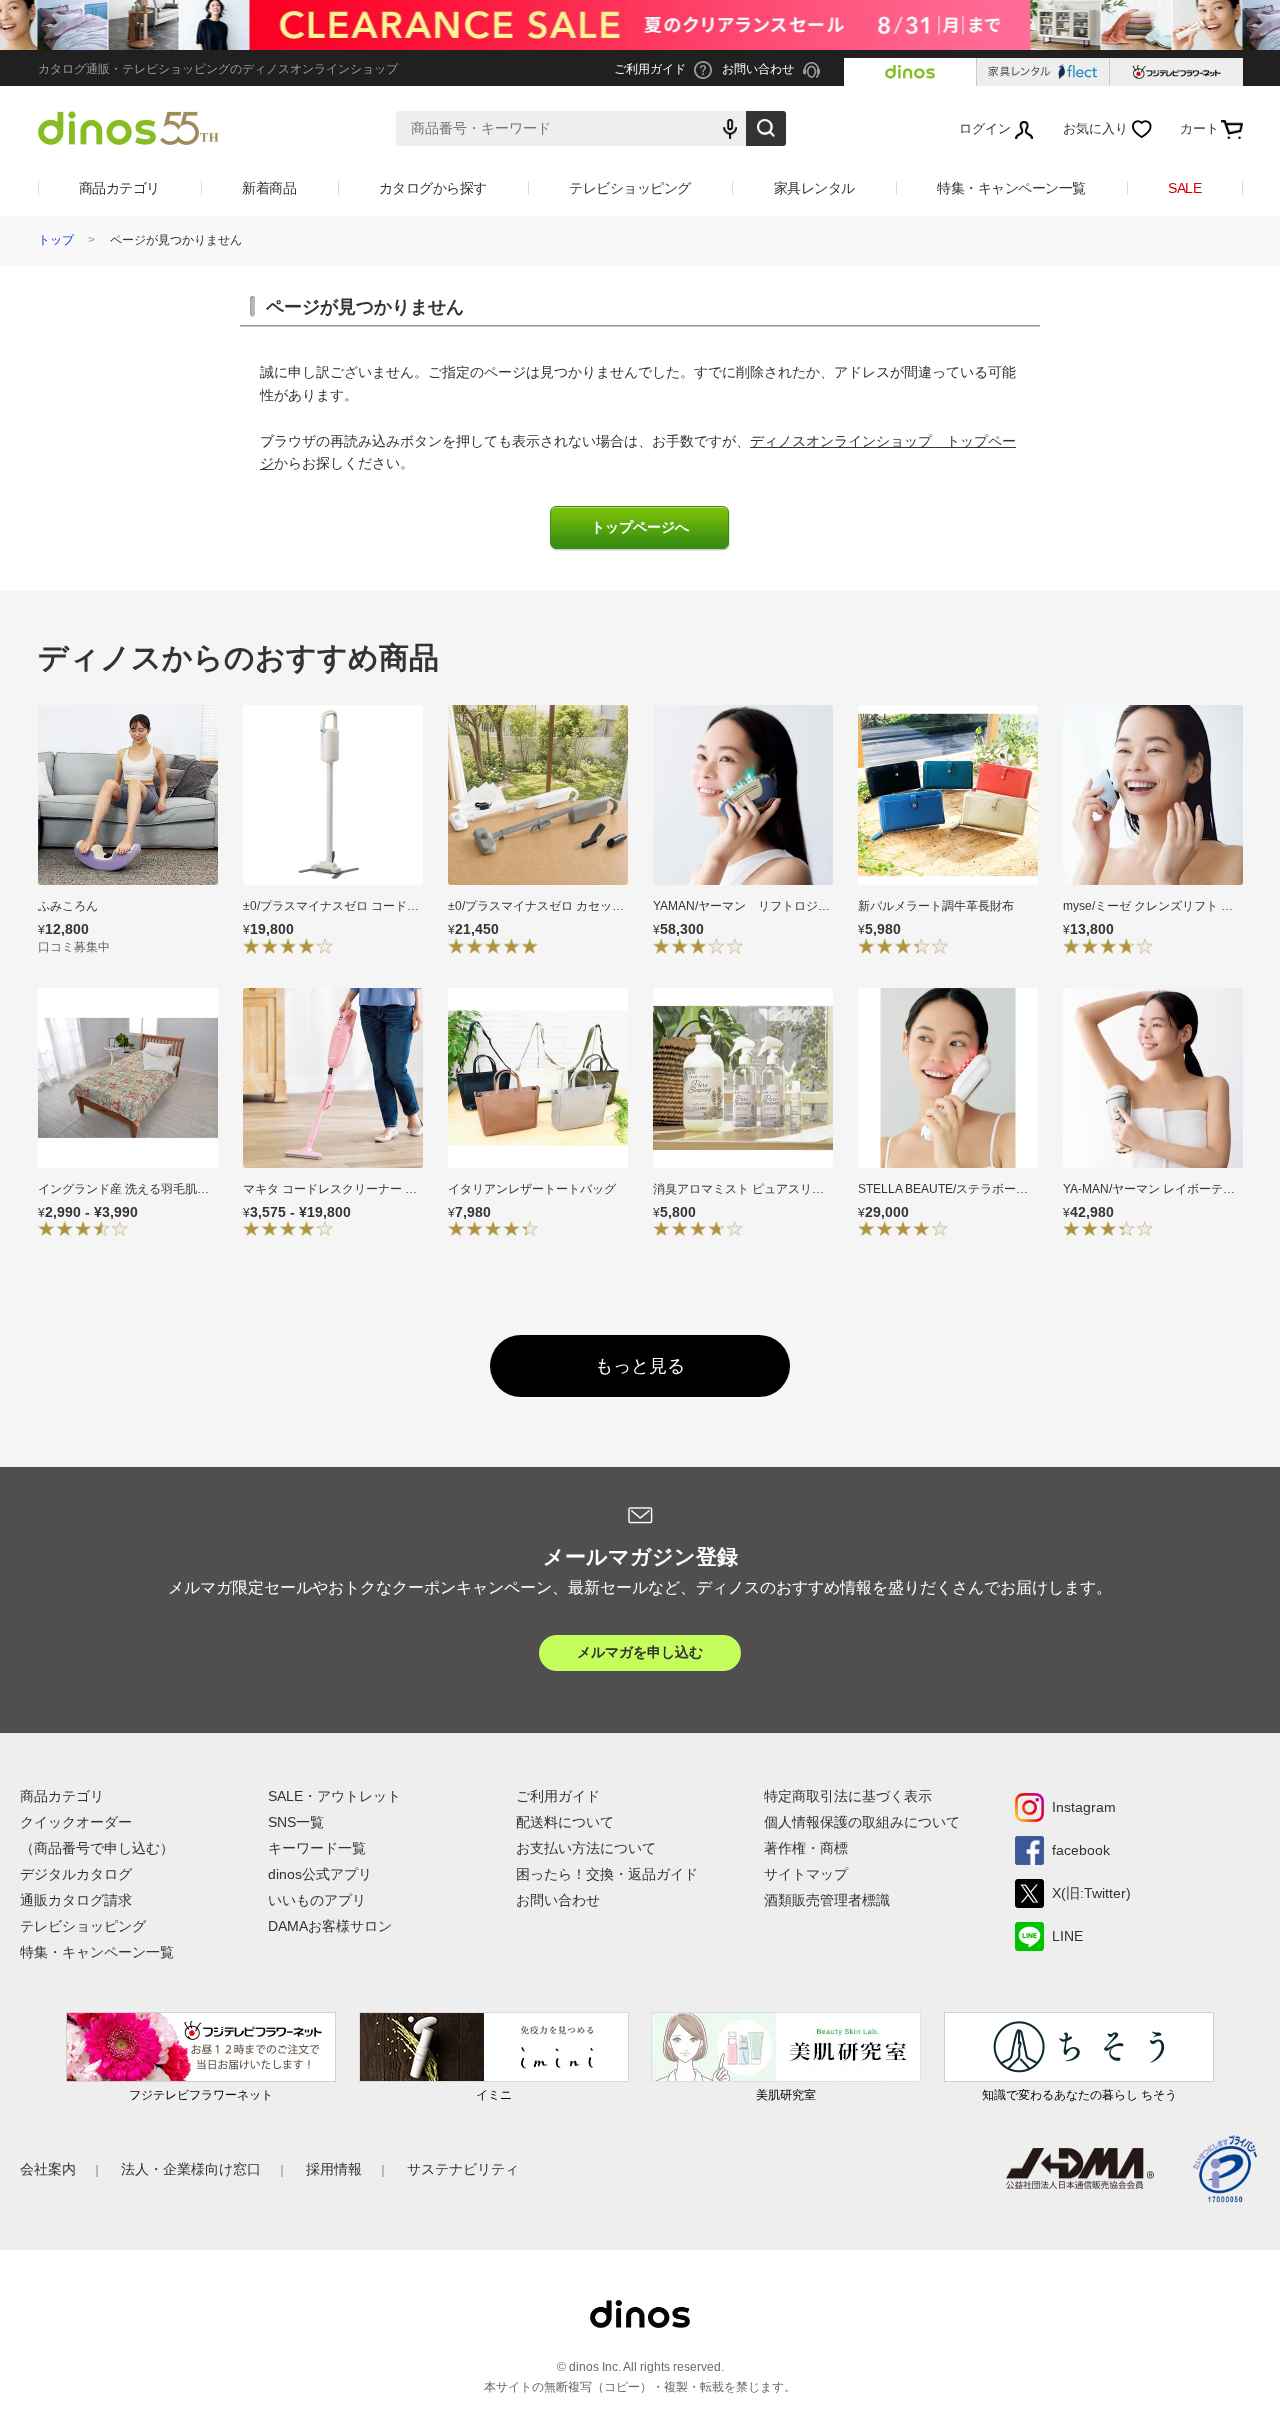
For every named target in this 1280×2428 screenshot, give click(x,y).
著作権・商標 (806, 1848)
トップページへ (640, 527)
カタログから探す (433, 188)
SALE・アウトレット (334, 1796)
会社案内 (48, 2169)
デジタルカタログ (76, 1874)
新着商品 (269, 188)
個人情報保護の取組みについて (862, 1822)
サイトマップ (806, 1874)
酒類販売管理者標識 (827, 1900)
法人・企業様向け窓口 (191, 2169)
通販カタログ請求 (76, 1900)
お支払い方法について (586, 1848)
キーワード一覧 (317, 1848)
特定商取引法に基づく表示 (848, 1796)
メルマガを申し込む (640, 1652)
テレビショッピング (630, 188)
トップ (56, 240)
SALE (1184, 188)
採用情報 (334, 2169)
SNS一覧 (296, 1822)
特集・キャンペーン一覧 (1011, 188)
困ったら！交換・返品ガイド (607, 1874)
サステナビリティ (463, 2169)
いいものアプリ (317, 1900)
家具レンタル (814, 188)
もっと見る (640, 1366)
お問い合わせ (558, 1900)
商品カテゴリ (119, 188)
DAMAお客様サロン (330, 1926)
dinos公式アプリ (320, 1874)
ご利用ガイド (558, 1796)
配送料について (565, 1822)
